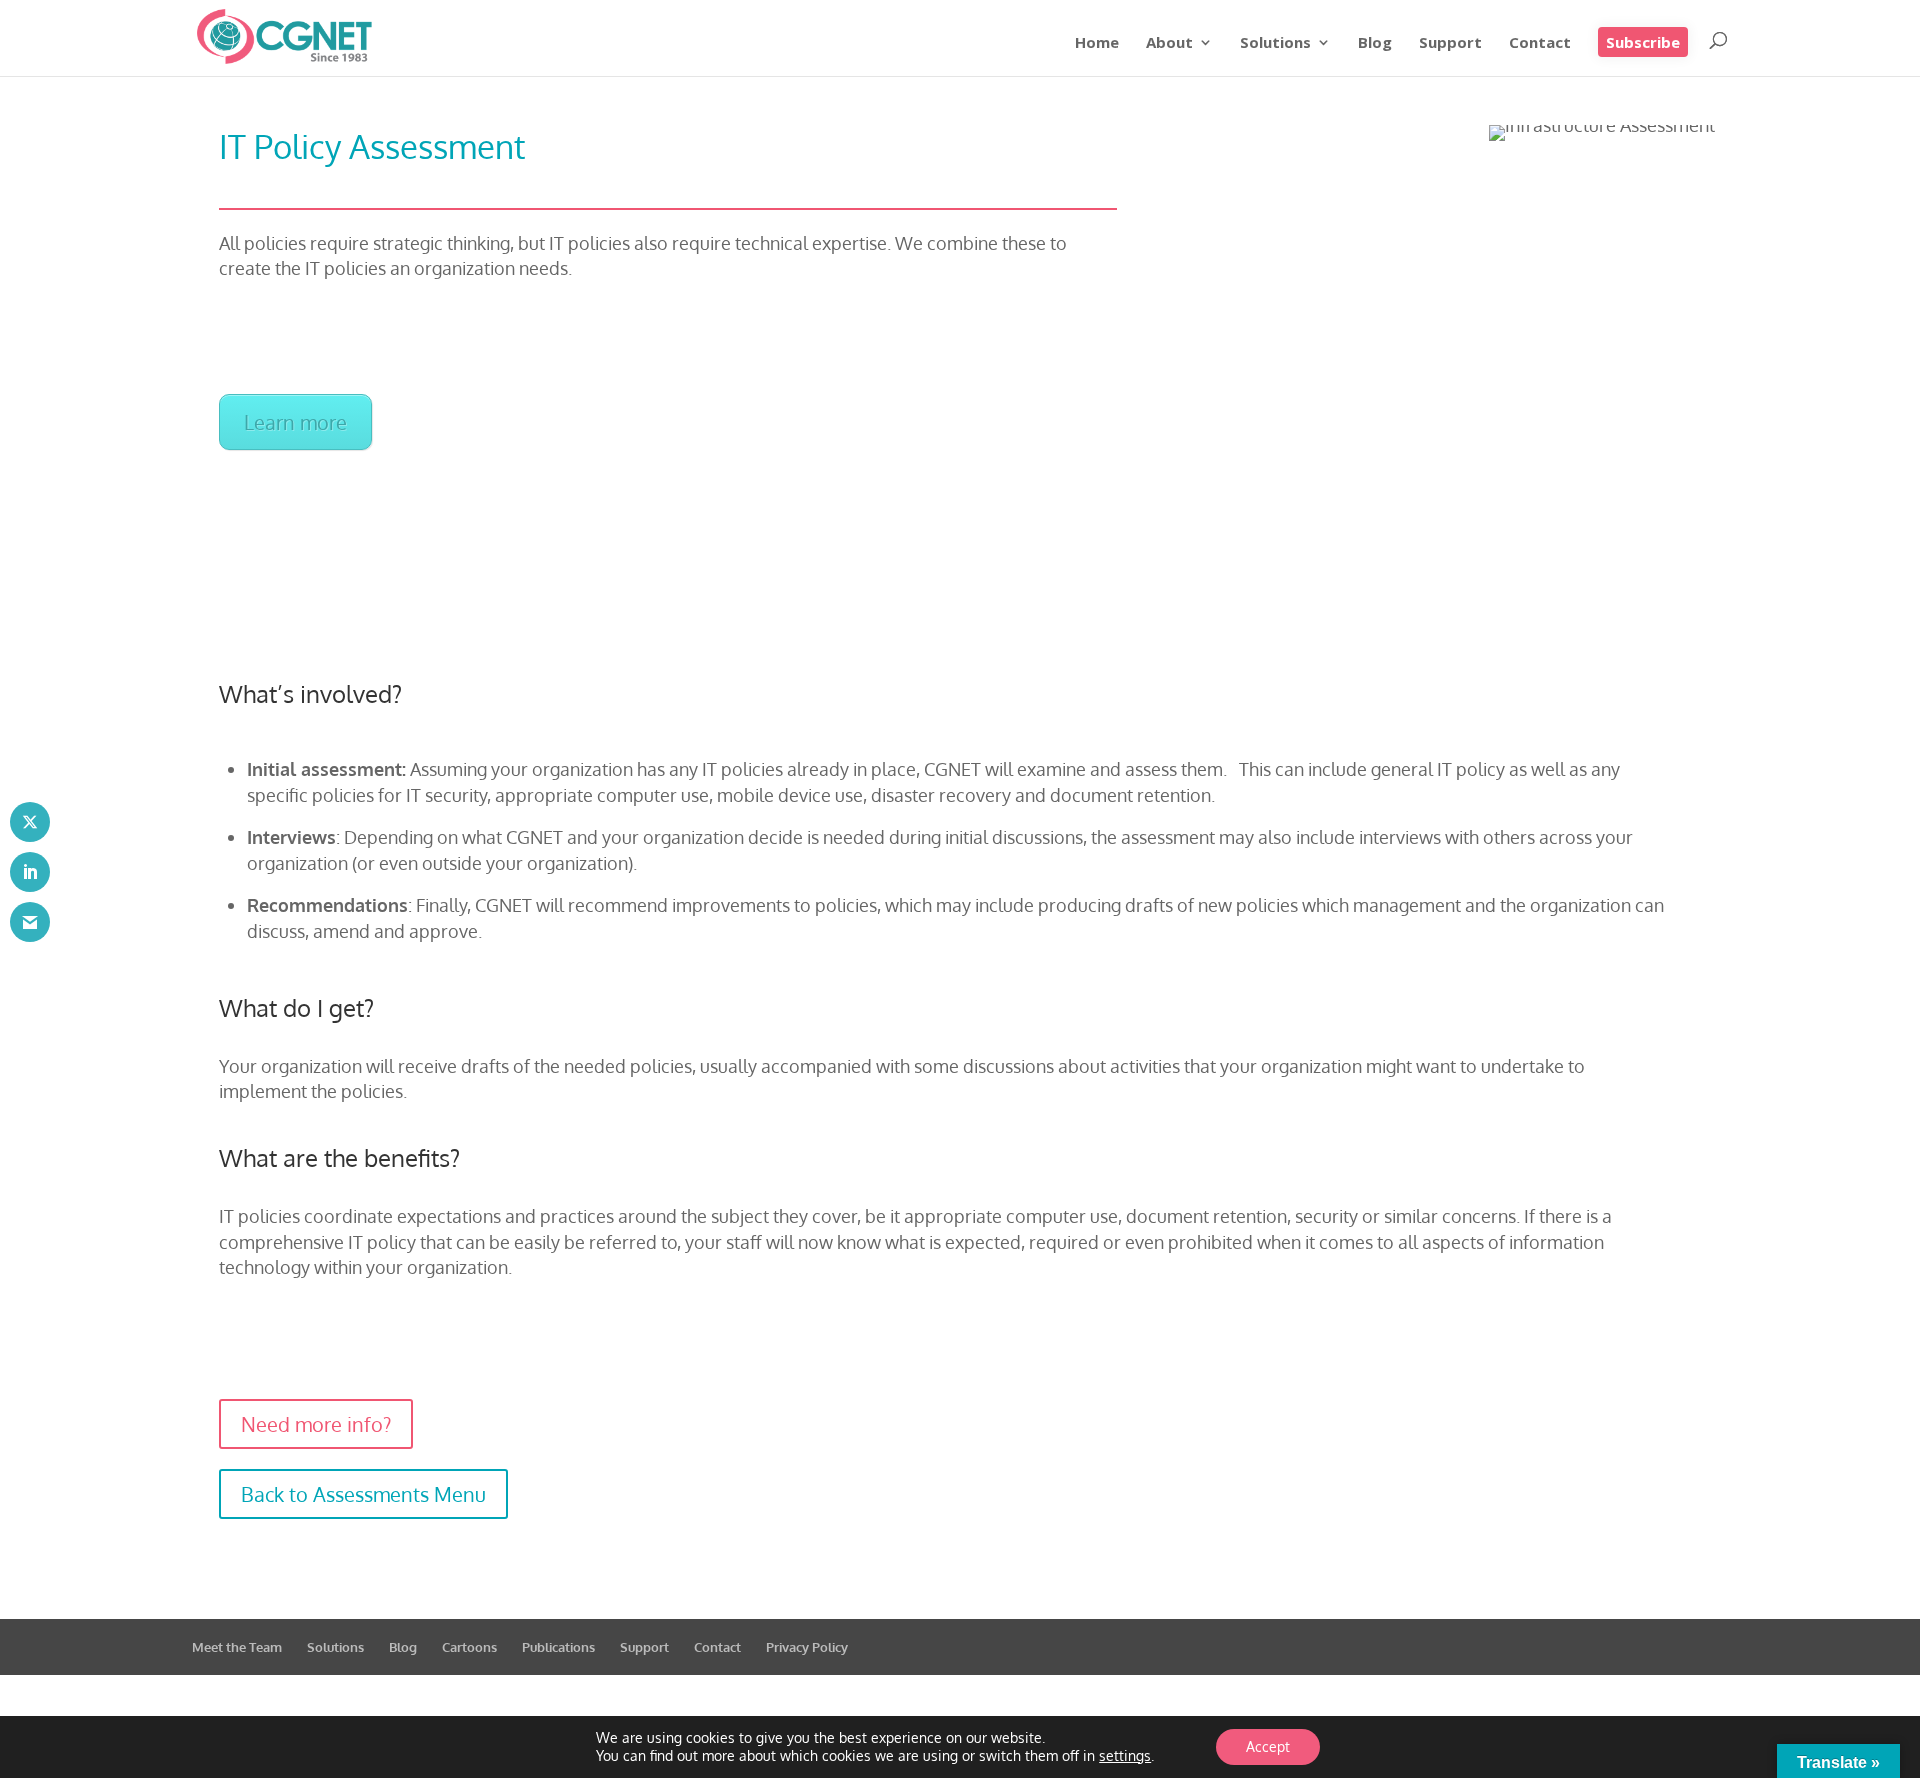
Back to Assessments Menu (363, 1494)
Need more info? (316, 1424)
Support (1450, 43)
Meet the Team (237, 1647)
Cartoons (469, 1647)
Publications (558, 1647)
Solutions (1275, 43)
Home (1097, 43)
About (1169, 43)
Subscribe (1643, 42)
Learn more (295, 422)
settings (1125, 1755)
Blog (1375, 43)
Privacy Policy (807, 1647)
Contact (1540, 43)
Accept (1268, 1746)
